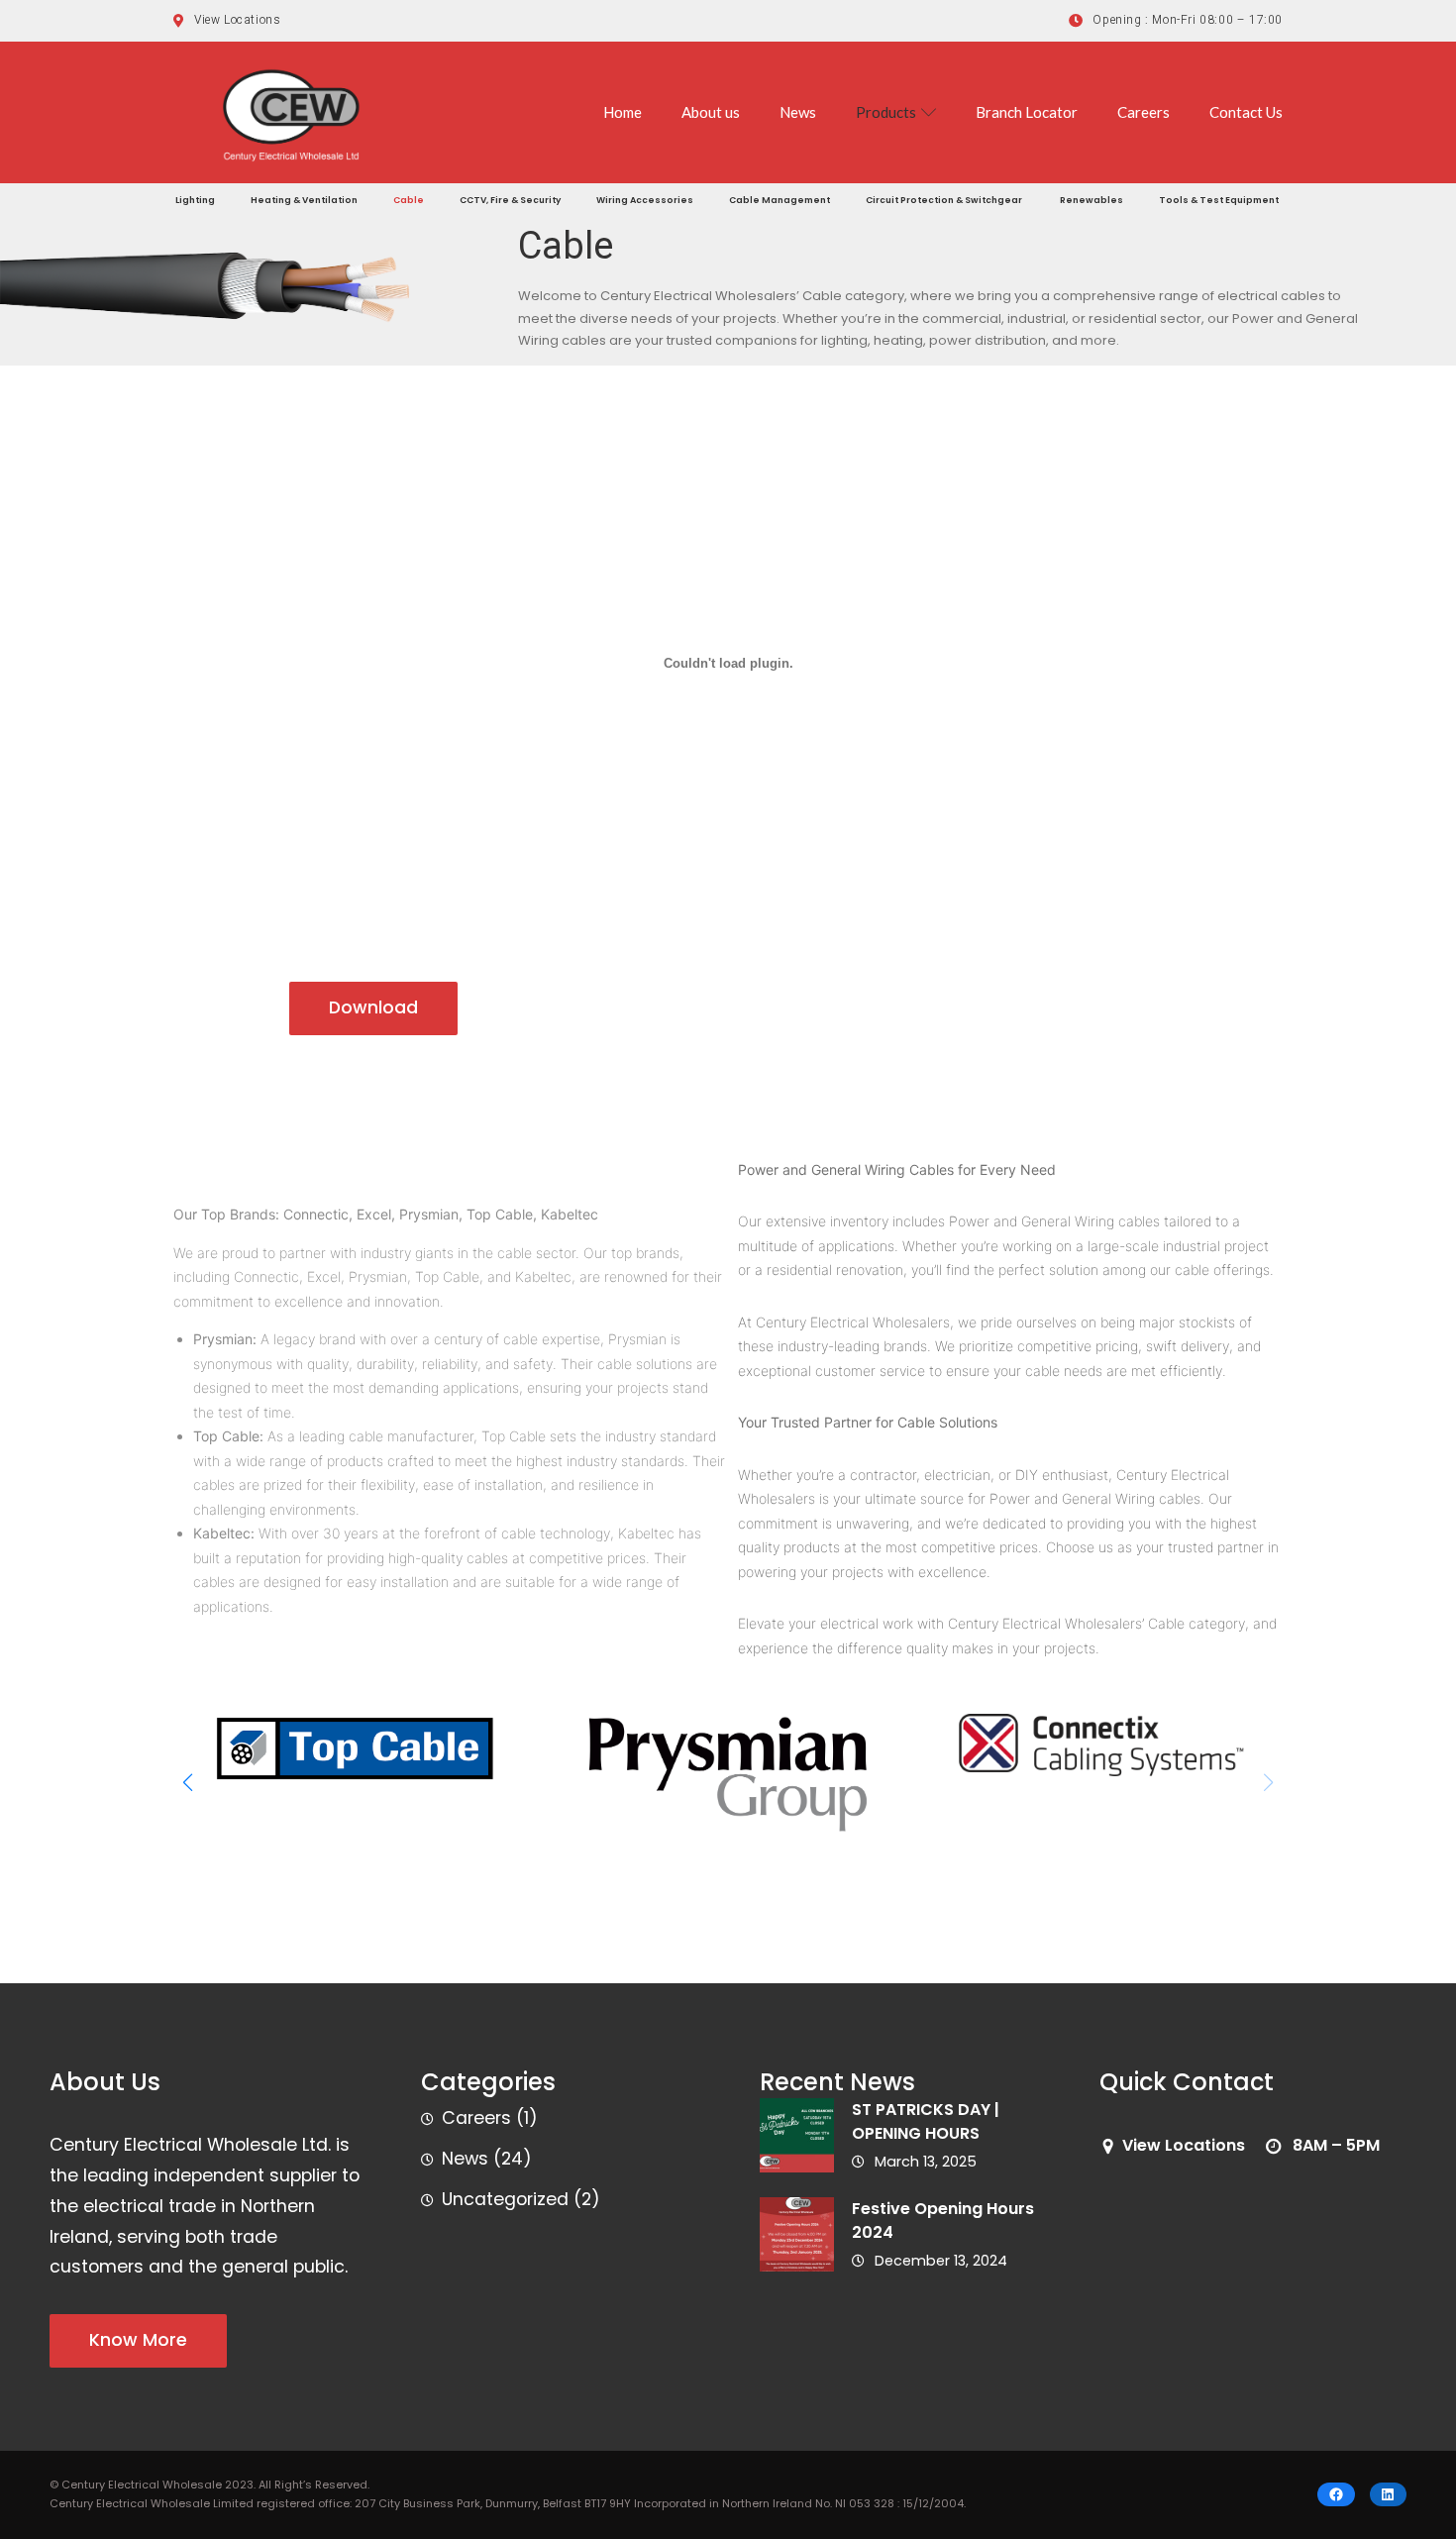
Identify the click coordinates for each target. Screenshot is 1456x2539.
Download (373, 1007)
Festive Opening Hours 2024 (943, 2221)
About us (711, 112)
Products (886, 112)
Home (623, 112)
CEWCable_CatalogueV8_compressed (138, 1008)
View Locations (1184, 2145)
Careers (1144, 112)
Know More (138, 2340)
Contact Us (1246, 112)
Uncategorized (505, 2199)
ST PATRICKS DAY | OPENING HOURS (926, 2121)
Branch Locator (1027, 112)
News (798, 112)
